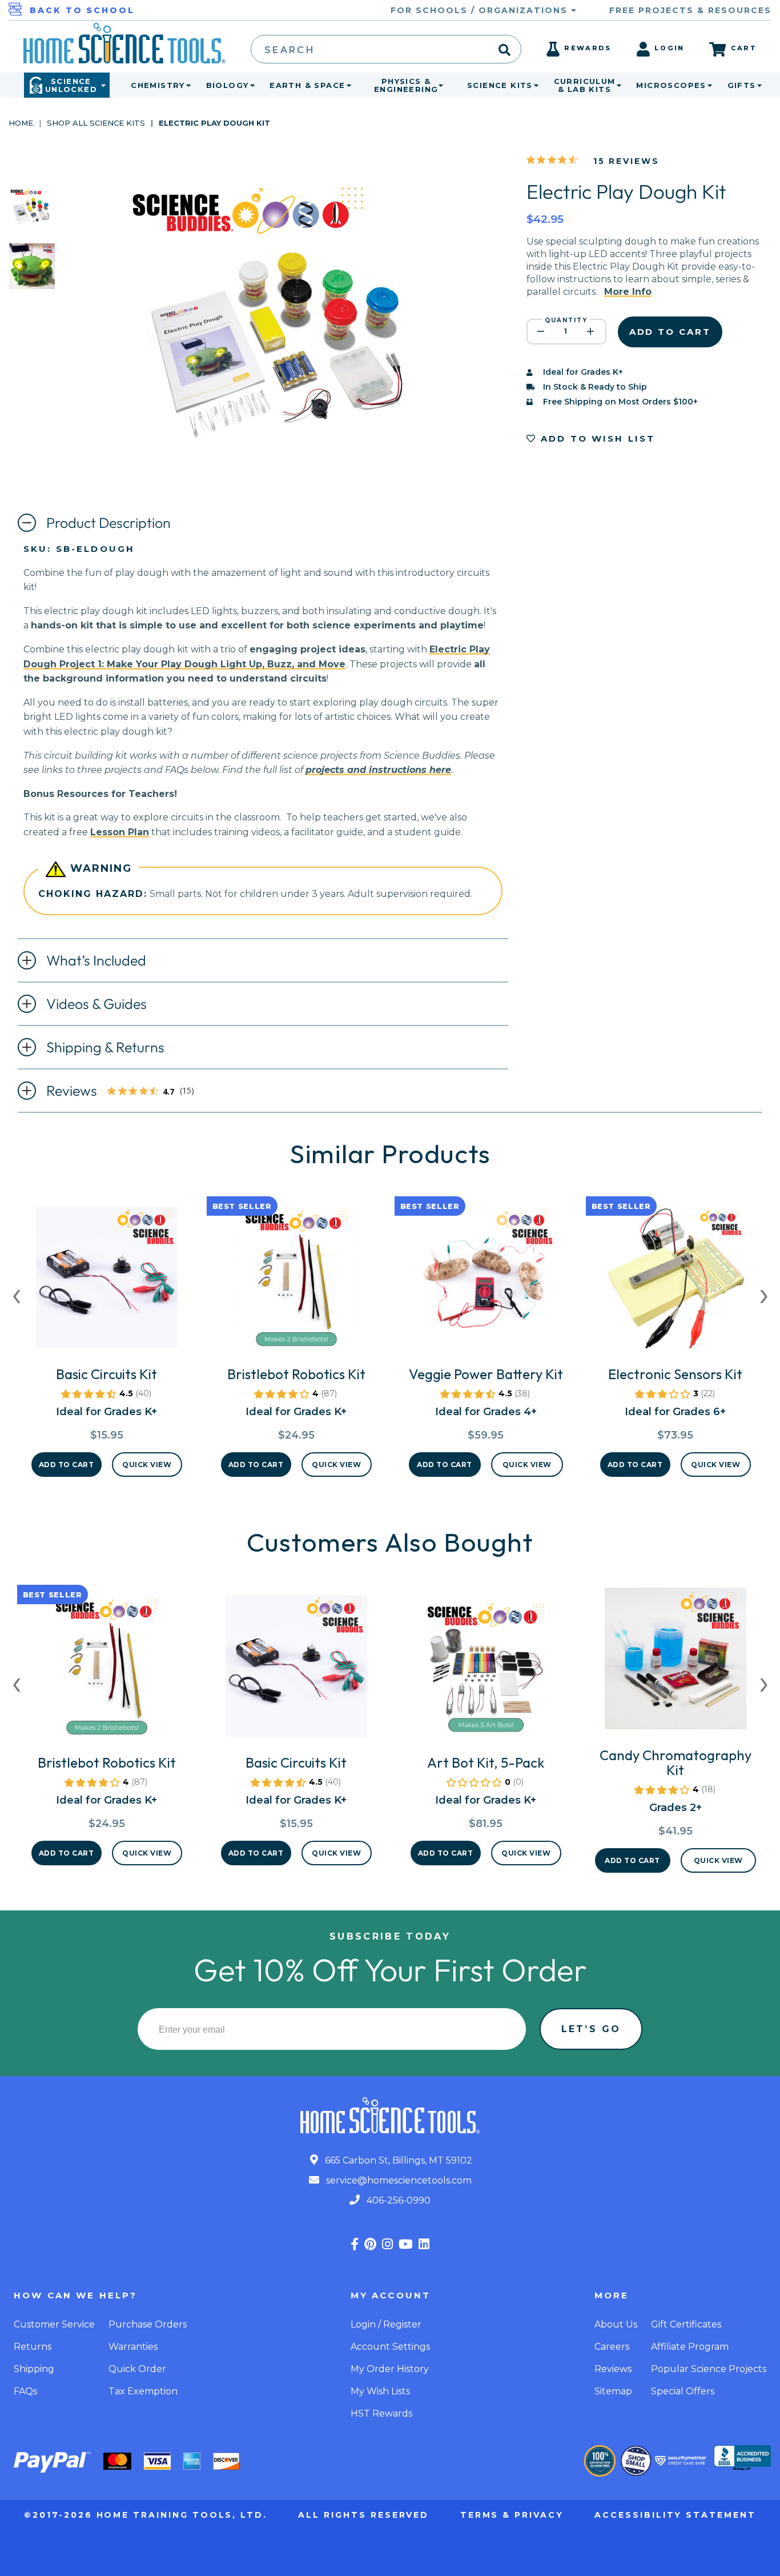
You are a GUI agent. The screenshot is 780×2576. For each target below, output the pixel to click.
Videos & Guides (97, 1004)
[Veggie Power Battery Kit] (486, 1282)
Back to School (82, 10)
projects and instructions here (378, 770)
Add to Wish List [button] (596, 438)
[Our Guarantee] (600, 2461)
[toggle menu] (186, 85)
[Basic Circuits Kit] (107, 1282)
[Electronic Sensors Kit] (676, 1282)
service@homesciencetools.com (398, 2180)
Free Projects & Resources (690, 10)
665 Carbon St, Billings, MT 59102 (397, 2160)
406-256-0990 (397, 2200)
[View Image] (32, 221)
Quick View (147, 1465)
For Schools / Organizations (481, 10)
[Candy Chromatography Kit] (676, 1663)
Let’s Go (591, 2029)
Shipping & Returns (105, 1047)
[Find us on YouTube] (406, 2244)
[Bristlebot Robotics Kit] (296, 1282)
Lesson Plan (120, 832)
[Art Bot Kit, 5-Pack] (486, 1670)
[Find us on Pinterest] (370, 2244)
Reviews (124, 1092)
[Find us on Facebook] (355, 2244)
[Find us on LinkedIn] (424, 2244)
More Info (628, 292)
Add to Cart (67, 1465)
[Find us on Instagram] (387, 2244)
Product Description (108, 523)
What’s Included (96, 960)
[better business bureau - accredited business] (742, 2459)
